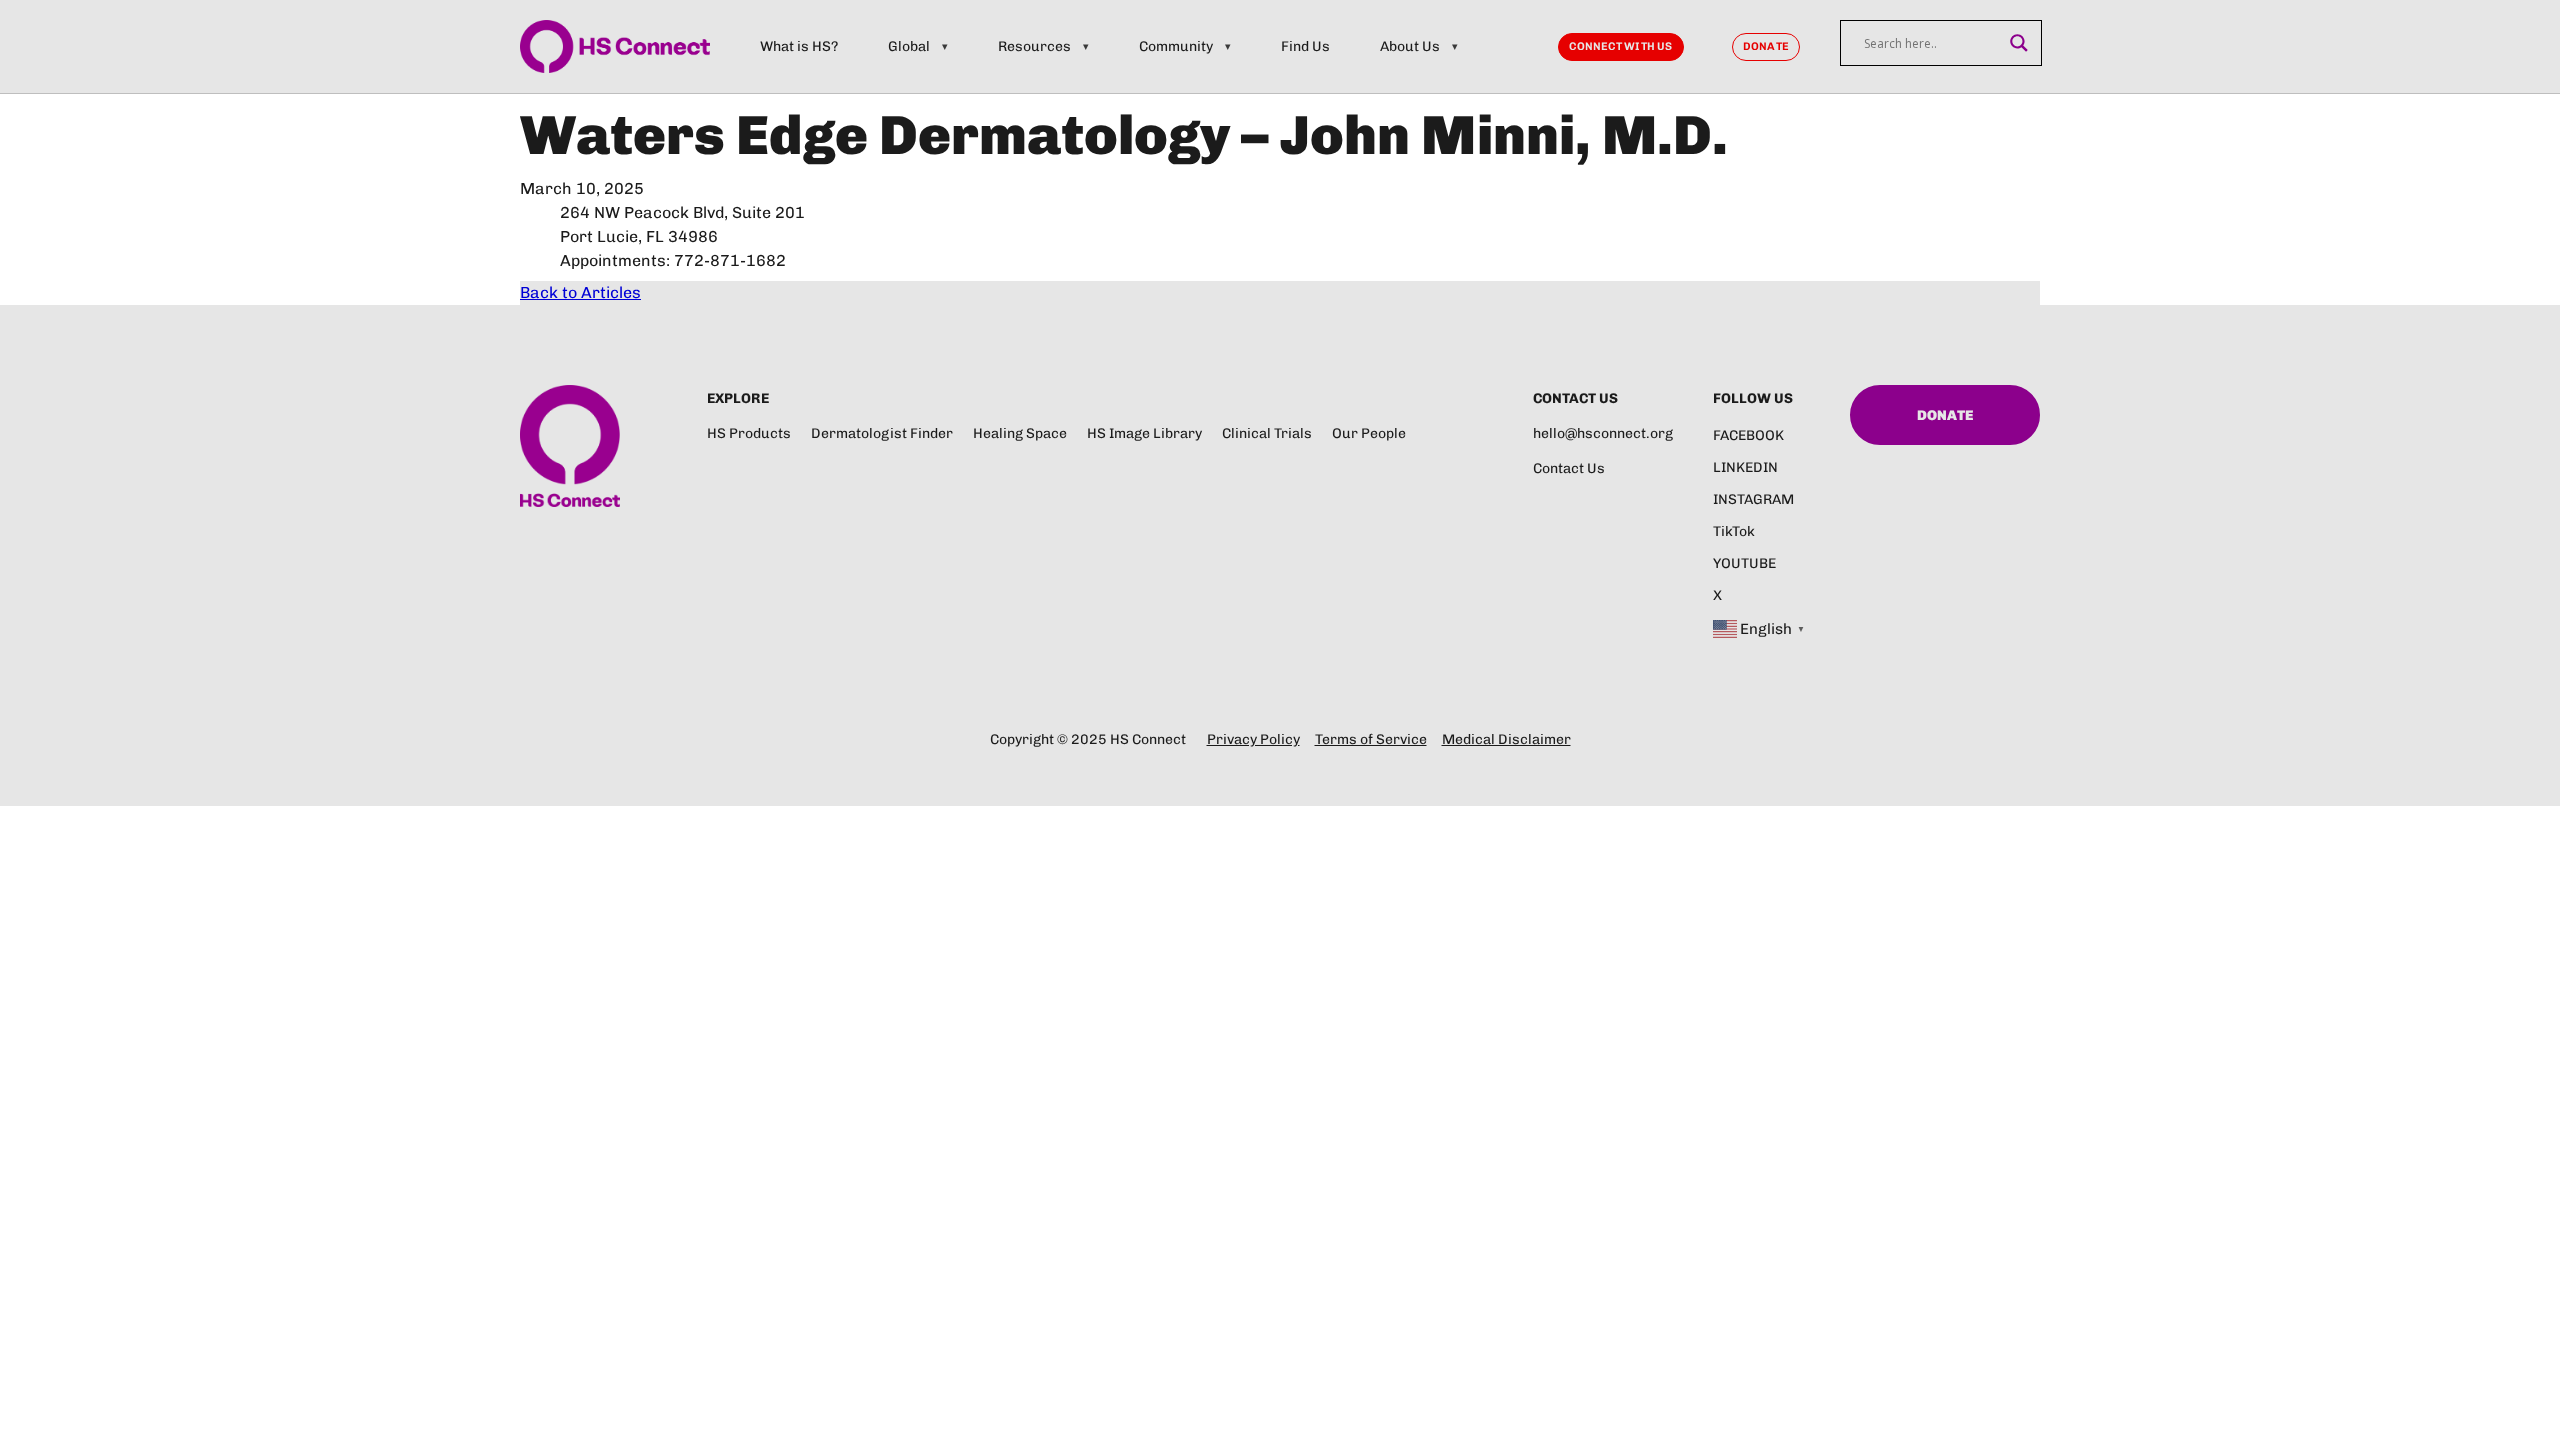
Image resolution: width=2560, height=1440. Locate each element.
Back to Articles (580, 292)
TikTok (1734, 531)
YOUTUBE (1744, 563)
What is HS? (799, 46)
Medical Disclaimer (1506, 739)
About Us (1410, 46)
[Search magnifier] (2019, 43)
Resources (1034, 46)
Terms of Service (1371, 739)
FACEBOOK (1748, 435)
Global (909, 46)
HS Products (749, 433)
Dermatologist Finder (882, 433)
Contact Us (1569, 468)
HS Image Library (1144, 433)
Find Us (1305, 46)
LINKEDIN (1745, 467)
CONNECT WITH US (1620, 46)
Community (1176, 46)
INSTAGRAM (1753, 499)
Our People (1369, 433)
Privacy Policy (1253, 739)
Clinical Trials (1267, 433)
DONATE (1766, 46)
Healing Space (1020, 433)
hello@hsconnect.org (1603, 433)
